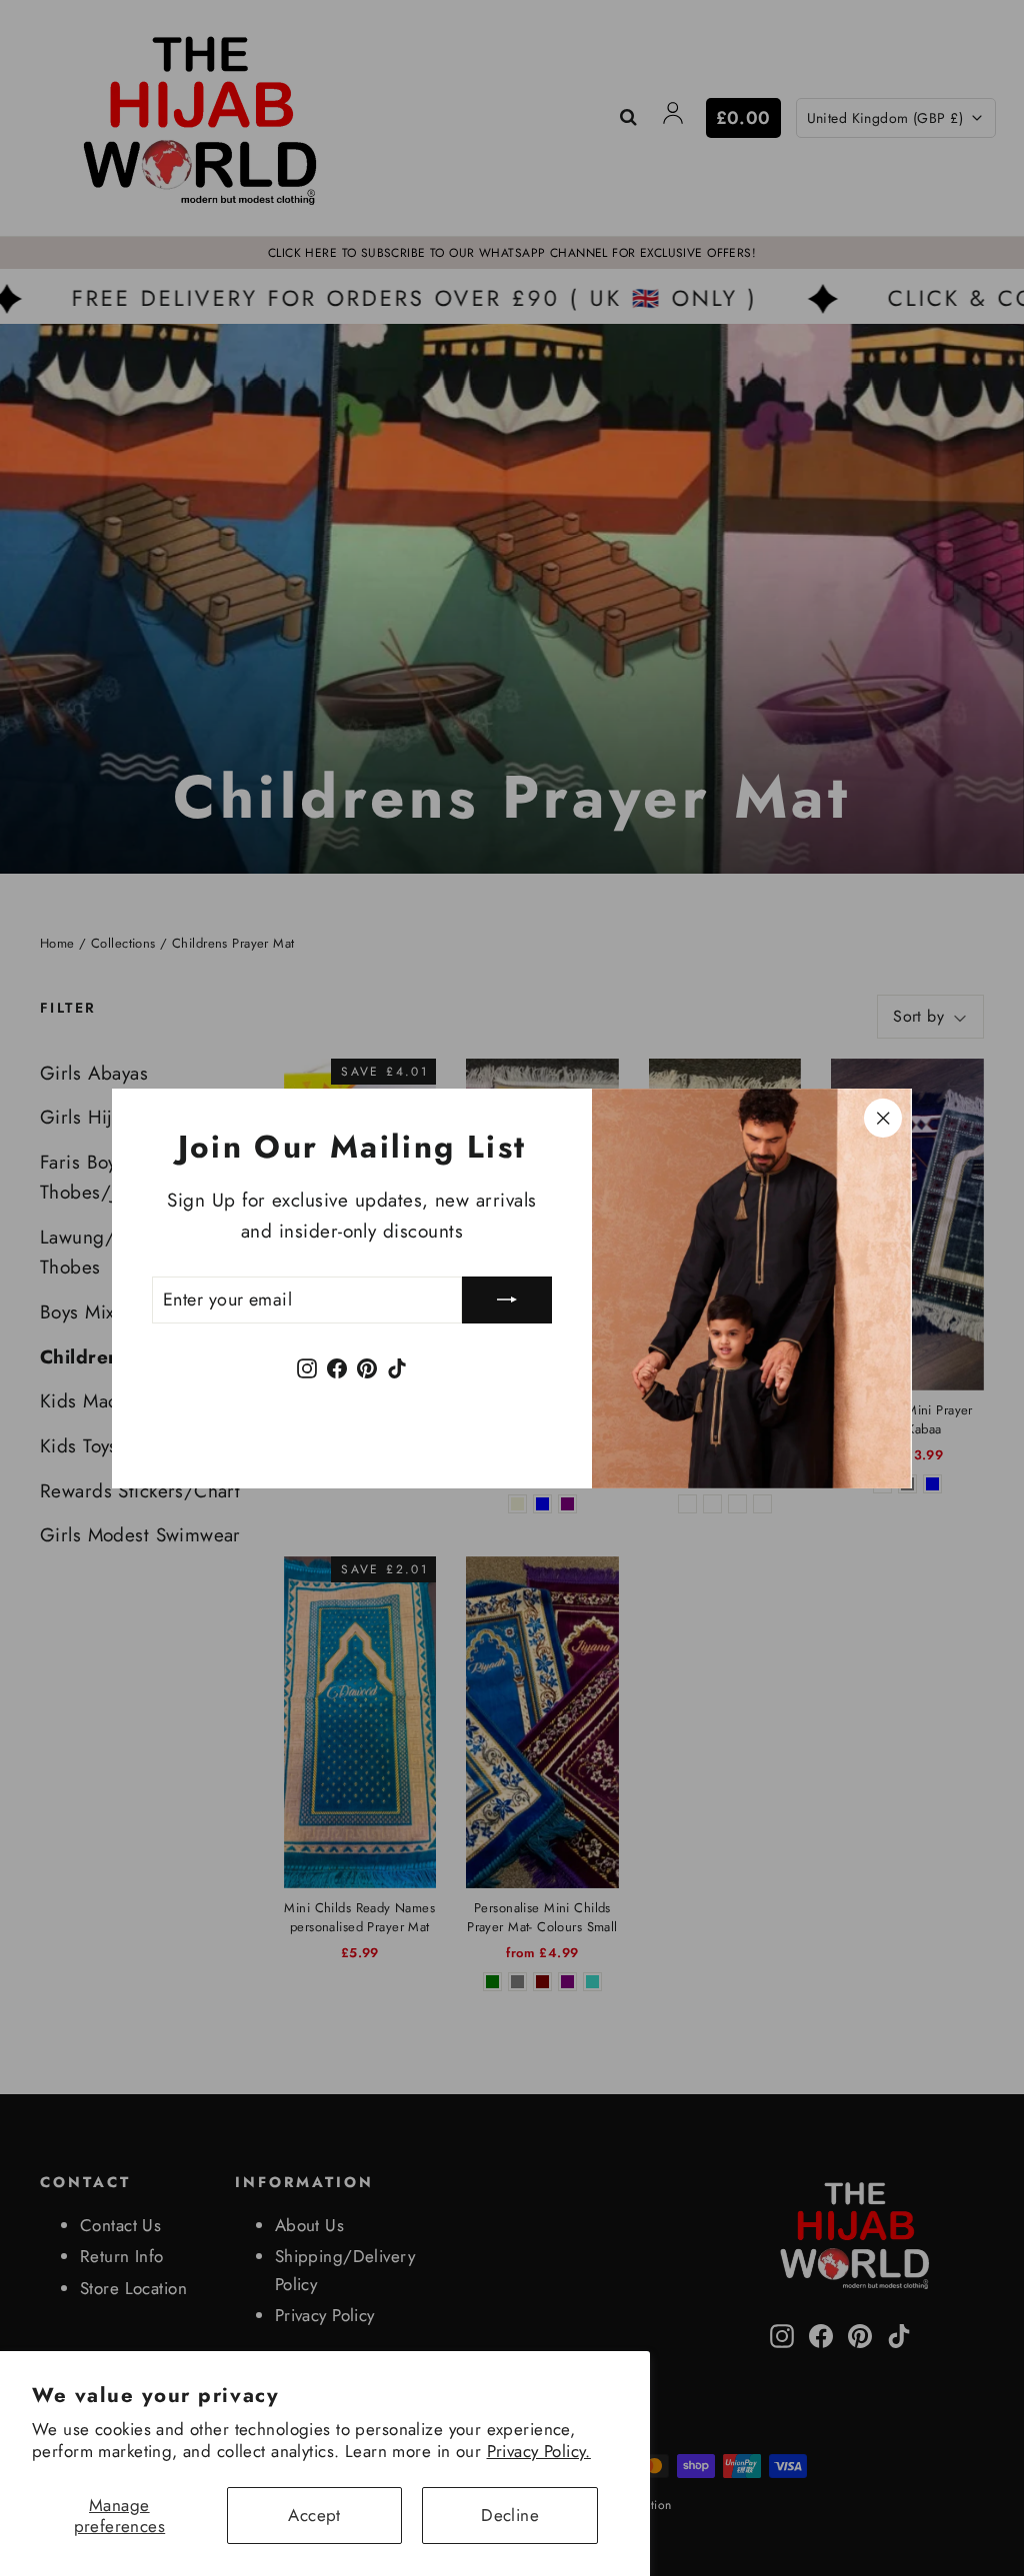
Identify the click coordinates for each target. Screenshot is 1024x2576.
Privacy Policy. (539, 2451)
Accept (314, 2515)
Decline (510, 2515)
